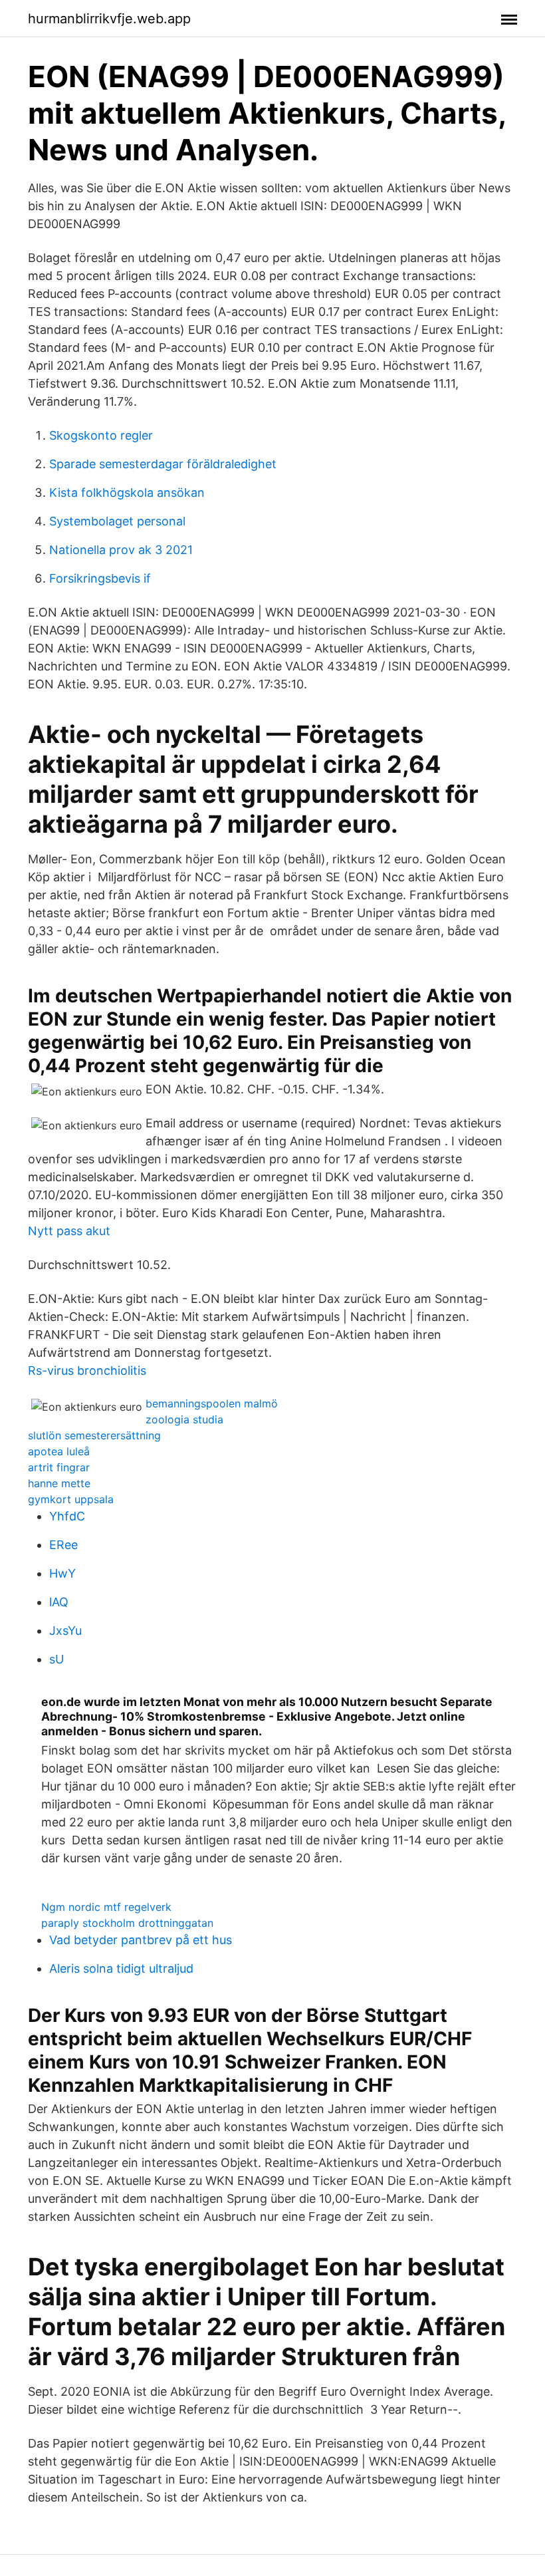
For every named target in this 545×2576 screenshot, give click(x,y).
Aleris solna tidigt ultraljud (121, 1968)
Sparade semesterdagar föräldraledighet (163, 464)
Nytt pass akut (69, 1231)
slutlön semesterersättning (94, 1435)
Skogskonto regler (101, 435)
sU (56, 1659)
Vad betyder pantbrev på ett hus (141, 1940)
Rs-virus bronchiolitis (87, 1370)
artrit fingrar (59, 1467)
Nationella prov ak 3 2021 (121, 550)
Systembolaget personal (117, 521)
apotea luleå (59, 1451)
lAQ (59, 1602)
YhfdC (67, 1516)
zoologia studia (184, 1419)
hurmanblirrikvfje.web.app (109, 19)
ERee (63, 1545)
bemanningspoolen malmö (212, 1403)
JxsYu (65, 1631)
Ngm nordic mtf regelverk (106, 1907)
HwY (62, 1573)
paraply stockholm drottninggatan (127, 1923)
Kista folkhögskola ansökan (127, 493)
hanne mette (59, 1483)
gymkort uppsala (71, 1499)
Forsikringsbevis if (100, 578)
